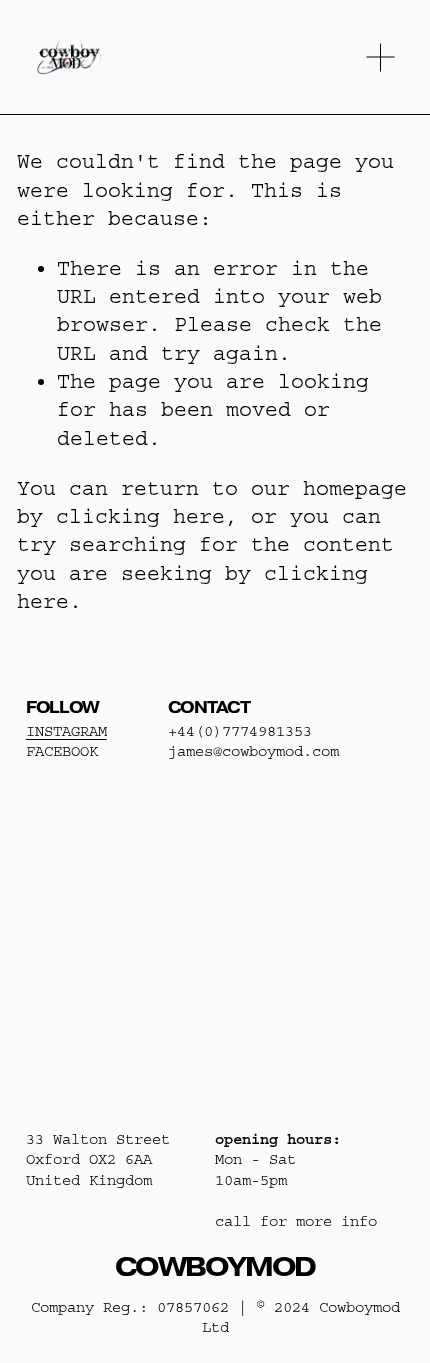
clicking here (140, 516)
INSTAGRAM (66, 731)
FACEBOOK (62, 751)
